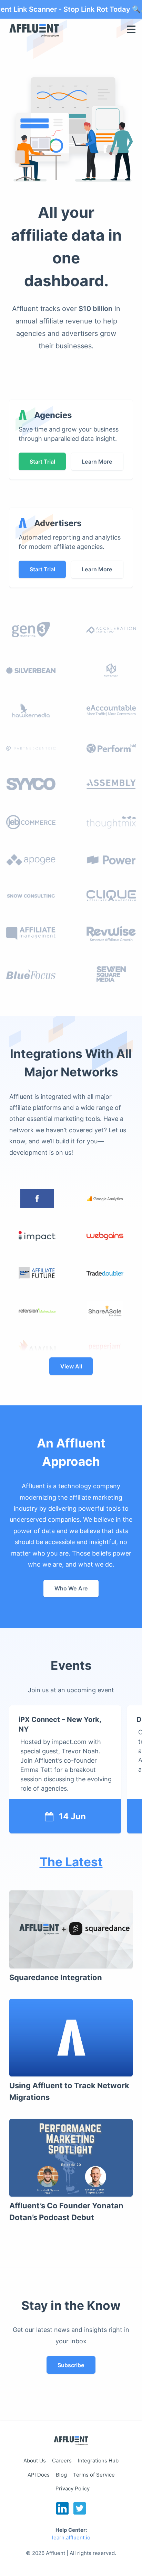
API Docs (39, 2475)
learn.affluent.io (71, 2538)
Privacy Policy (73, 2488)
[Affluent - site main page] (71, 2442)
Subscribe (71, 2365)
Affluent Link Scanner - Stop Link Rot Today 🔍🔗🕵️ (71, 9)
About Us (35, 2461)
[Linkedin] (63, 2512)
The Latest (71, 1862)
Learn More (97, 462)
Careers (62, 2461)
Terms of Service (94, 2475)
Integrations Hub (98, 2461)
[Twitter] (80, 2512)
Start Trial (42, 462)
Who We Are (71, 1588)
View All (71, 1366)
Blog (61, 2475)
